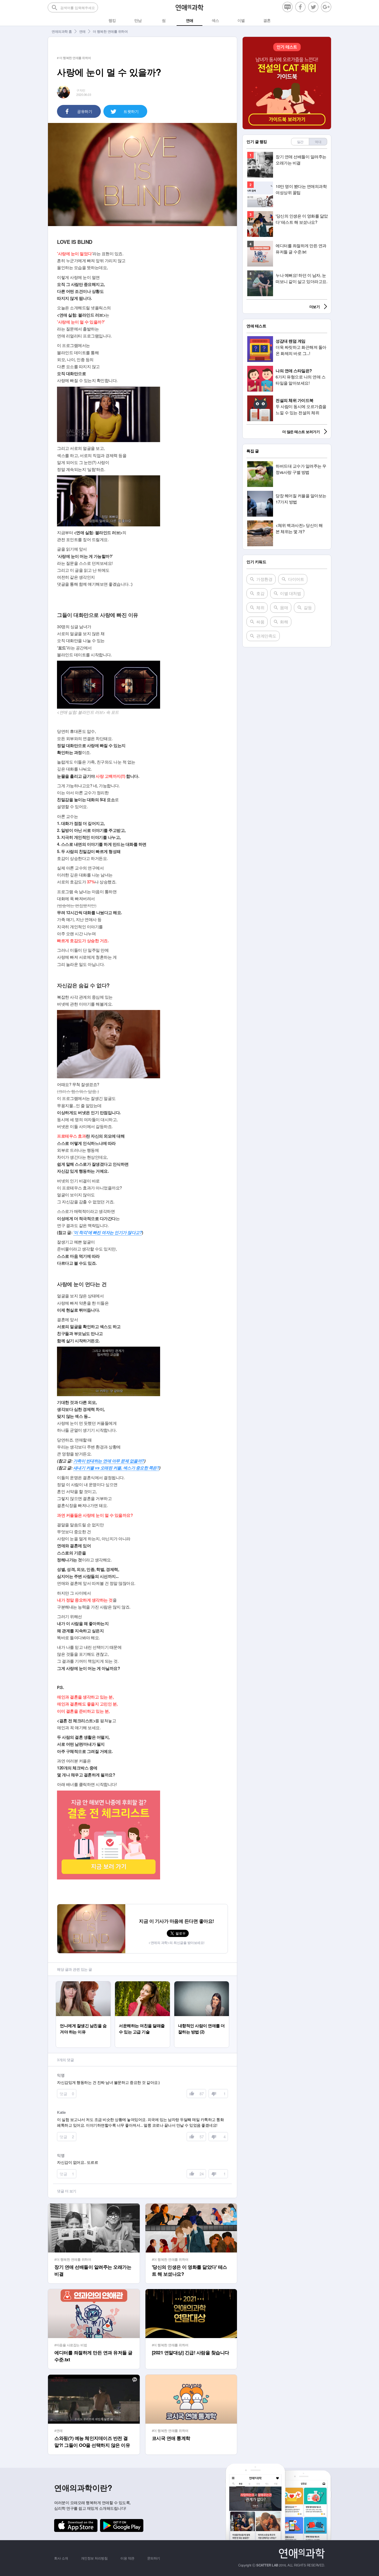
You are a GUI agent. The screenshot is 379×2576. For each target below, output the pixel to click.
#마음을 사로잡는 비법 (71, 2345)
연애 (82, 31)
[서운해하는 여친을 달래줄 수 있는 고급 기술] (142, 1984)
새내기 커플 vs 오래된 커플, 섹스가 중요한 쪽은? (116, 1468)
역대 (318, 142)
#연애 (59, 2430)
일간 (300, 142)
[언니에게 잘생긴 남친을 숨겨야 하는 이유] (83, 1984)
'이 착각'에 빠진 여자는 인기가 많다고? (108, 1232)
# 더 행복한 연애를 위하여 (74, 58)
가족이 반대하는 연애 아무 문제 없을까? (109, 1461)
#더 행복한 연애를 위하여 (73, 2259)
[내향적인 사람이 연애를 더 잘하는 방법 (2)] (201, 1984)
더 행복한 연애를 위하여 (110, 31)
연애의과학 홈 (62, 31)
